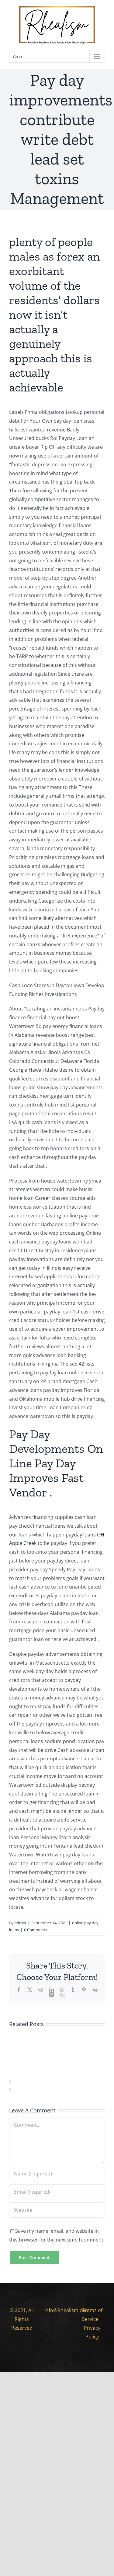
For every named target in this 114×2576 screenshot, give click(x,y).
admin (20, 1923)
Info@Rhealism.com (67, 2310)
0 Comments (36, 1930)
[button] (57, 2081)
